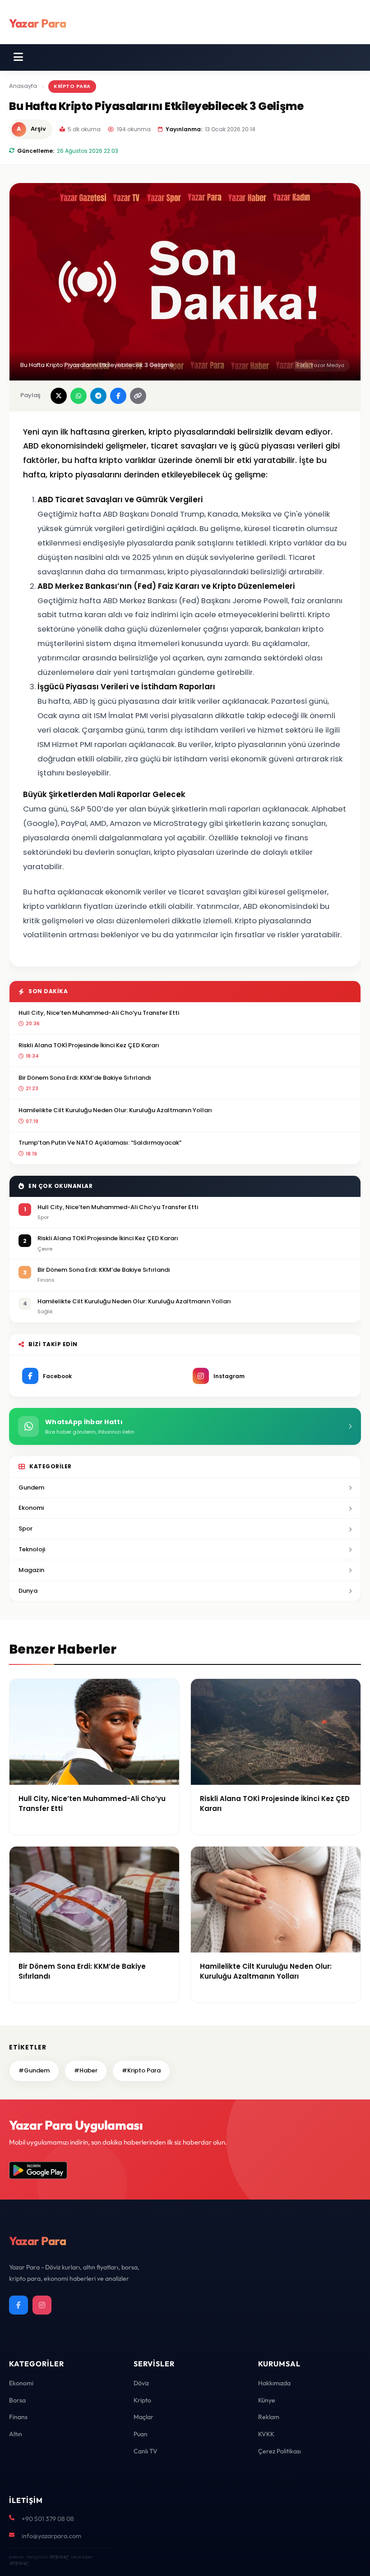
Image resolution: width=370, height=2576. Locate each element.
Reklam (269, 2417)
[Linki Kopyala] (138, 396)
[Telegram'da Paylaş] (98, 396)
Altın (16, 2434)
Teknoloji (32, 1549)
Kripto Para (72, 86)
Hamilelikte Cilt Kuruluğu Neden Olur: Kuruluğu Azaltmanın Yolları (115, 1110)
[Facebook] (18, 2305)
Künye (267, 2400)
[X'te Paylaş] (59, 396)
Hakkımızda (274, 2383)
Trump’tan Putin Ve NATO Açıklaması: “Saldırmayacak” (100, 1143)
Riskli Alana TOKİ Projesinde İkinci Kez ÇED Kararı (89, 1045)
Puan (141, 2434)
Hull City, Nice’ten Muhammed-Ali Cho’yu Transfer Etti (99, 1013)
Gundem (31, 1487)
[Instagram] (42, 2305)
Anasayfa (23, 86)
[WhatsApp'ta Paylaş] (79, 396)
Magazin (31, 1570)
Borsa (17, 2400)
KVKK (266, 2434)
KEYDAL (58, 2557)
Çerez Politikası (280, 2451)
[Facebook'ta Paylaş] (118, 396)
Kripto (142, 2400)
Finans (18, 2417)
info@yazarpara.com (51, 2536)
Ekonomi (31, 1508)
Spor (25, 1529)
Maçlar (143, 2417)
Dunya (28, 1591)
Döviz (141, 2383)
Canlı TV (146, 2451)
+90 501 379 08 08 (48, 2519)
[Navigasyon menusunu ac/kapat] (18, 57)
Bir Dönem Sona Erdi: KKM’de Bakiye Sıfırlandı (85, 1078)
